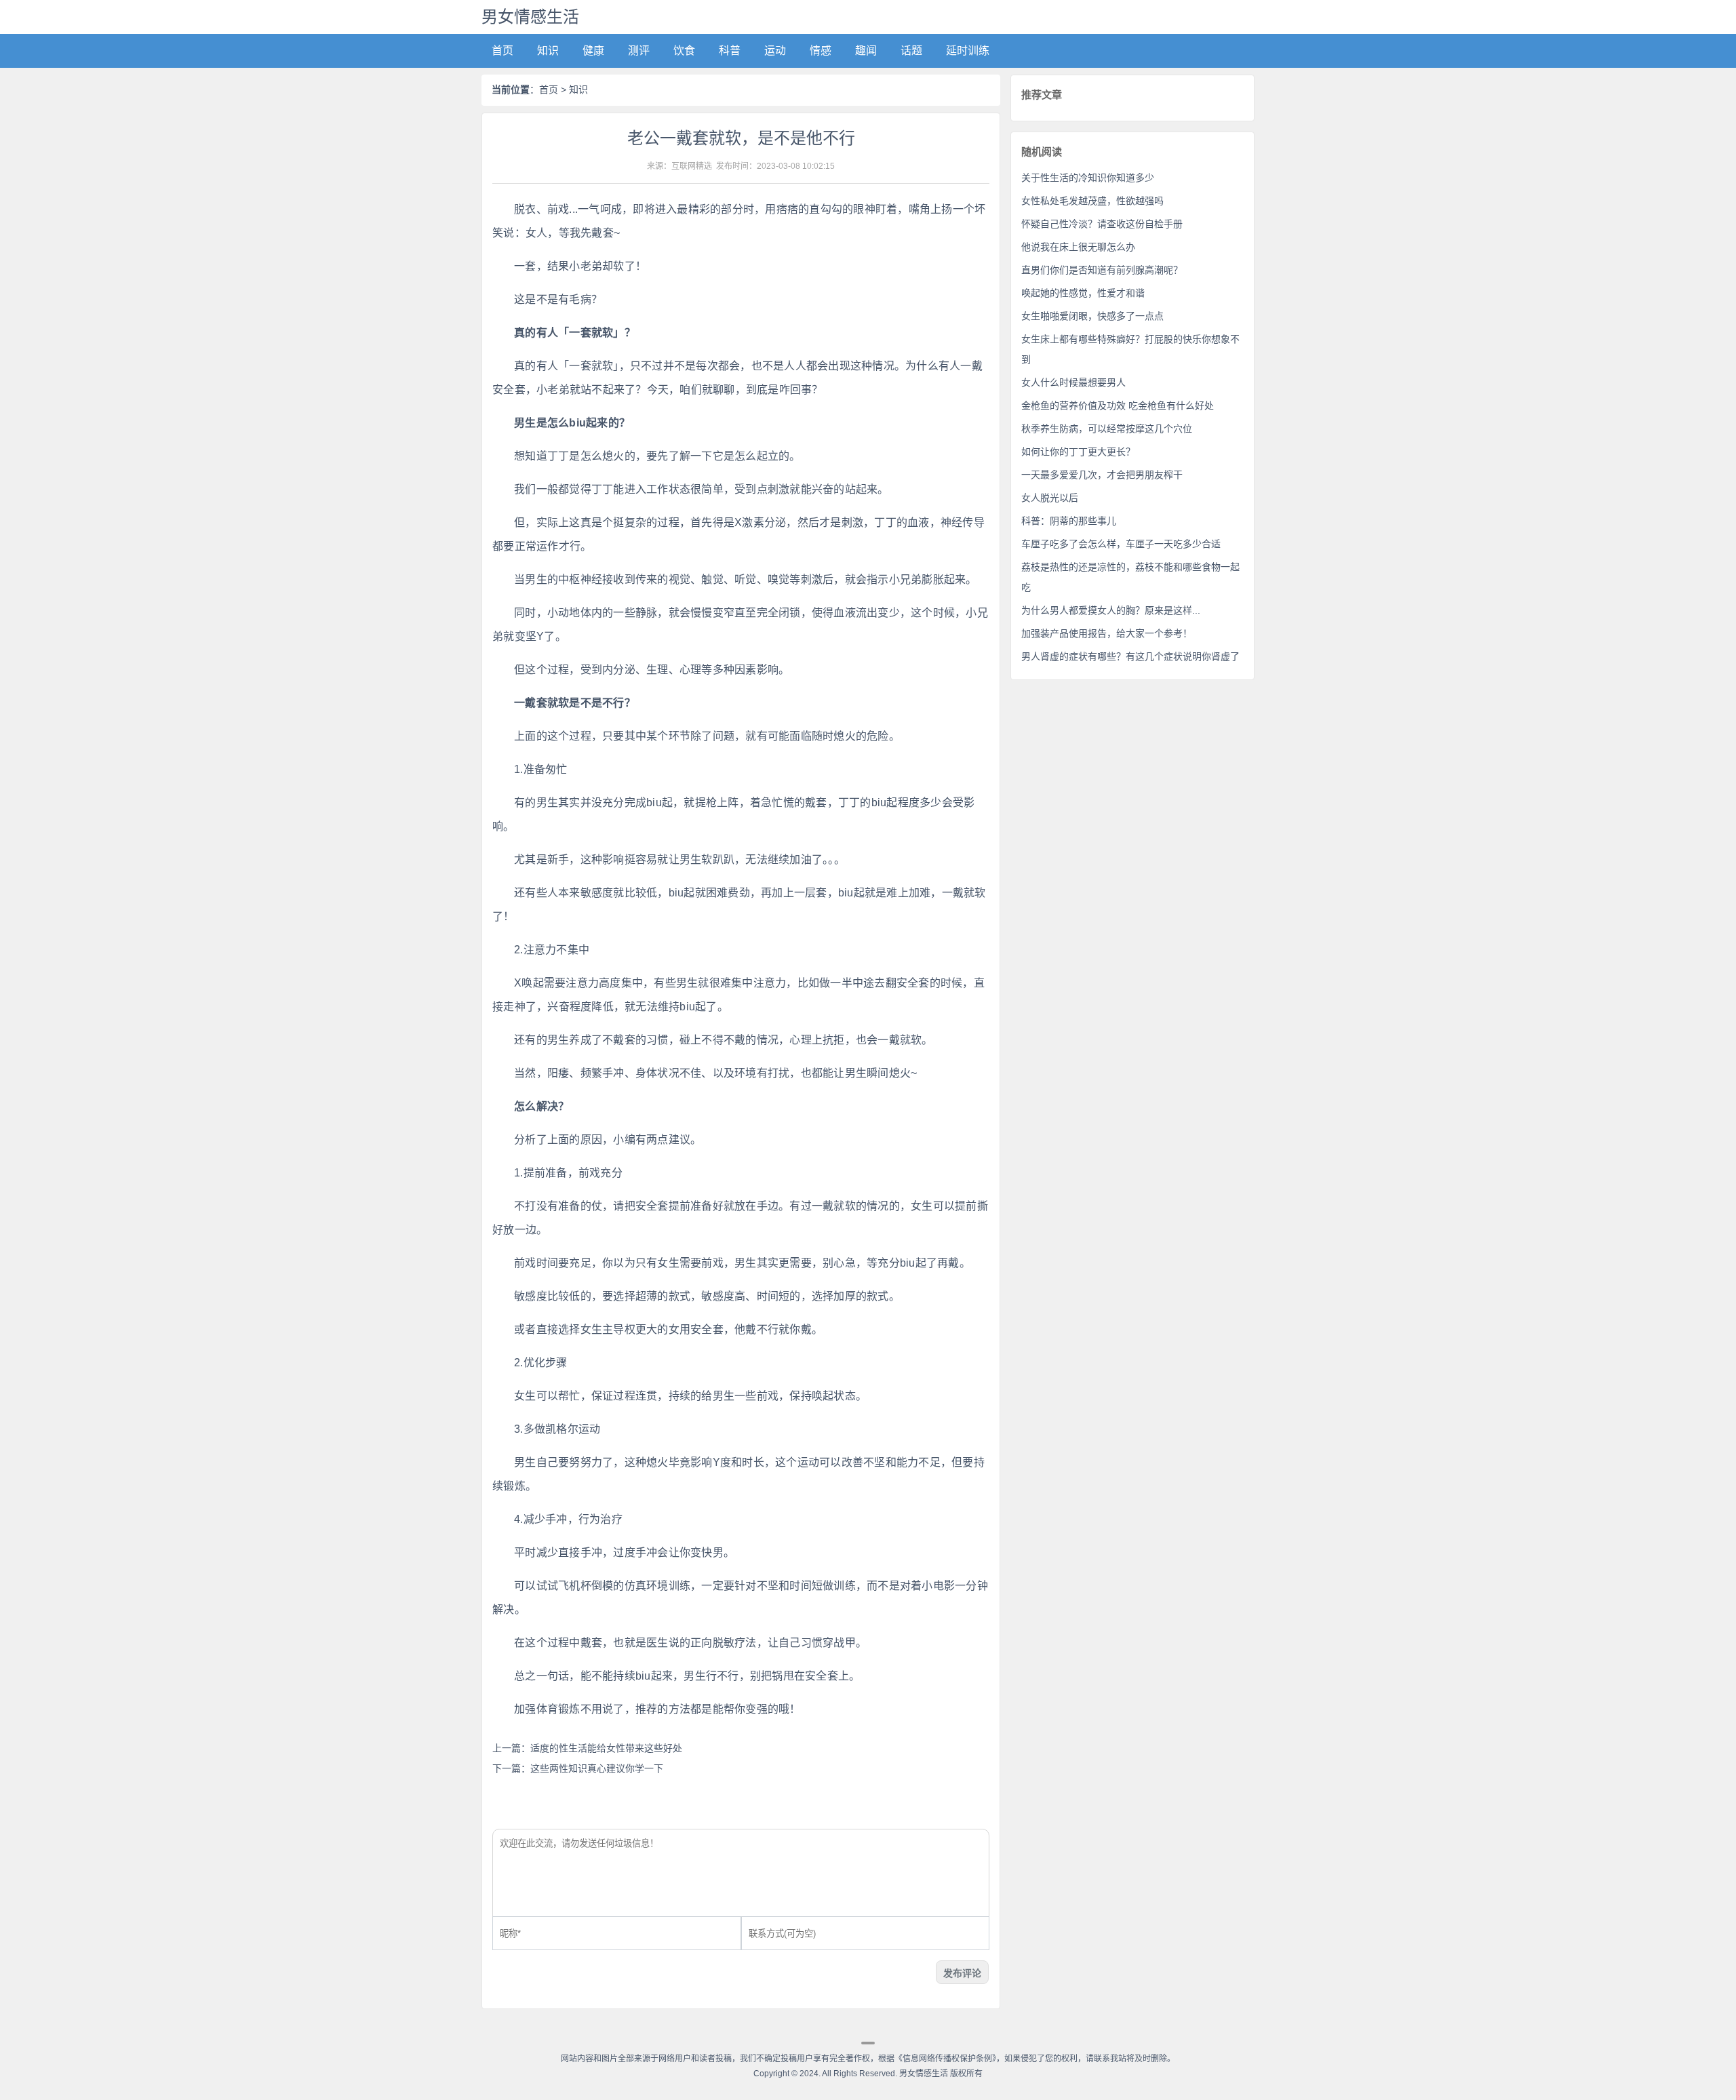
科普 (730, 51)
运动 (775, 51)
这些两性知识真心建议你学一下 (597, 1768)
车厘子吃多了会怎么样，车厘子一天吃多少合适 (1121, 544)
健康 (593, 51)
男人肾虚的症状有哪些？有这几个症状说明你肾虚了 (1130, 656)
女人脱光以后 (1050, 498)
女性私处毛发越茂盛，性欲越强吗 (1092, 201)
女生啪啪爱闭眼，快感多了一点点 (1092, 316)
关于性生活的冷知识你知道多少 (1088, 178)
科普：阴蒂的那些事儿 (1069, 521)
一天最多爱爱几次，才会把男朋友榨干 (1102, 475)
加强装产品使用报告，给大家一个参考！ (1107, 633)
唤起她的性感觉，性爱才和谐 (1083, 293)
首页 (502, 51)
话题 (911, 51)
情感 (821, 51)
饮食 (684, 51)
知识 (548, 51)
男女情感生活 (530, 17)
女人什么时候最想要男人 (1073, 382)
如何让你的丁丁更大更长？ (1078, 452)
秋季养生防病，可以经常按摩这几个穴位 (1107, 429)
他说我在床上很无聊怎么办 (1078, 247)
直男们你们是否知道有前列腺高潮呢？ (1102, 270)
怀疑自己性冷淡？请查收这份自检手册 (1102, 224)
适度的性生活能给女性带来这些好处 (606, 1748)
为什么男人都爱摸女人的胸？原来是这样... (1111, 610)
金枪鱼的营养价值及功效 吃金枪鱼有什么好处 (1118, 405)
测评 (639, 51)
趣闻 (866, 51)
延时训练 (968, 51)
